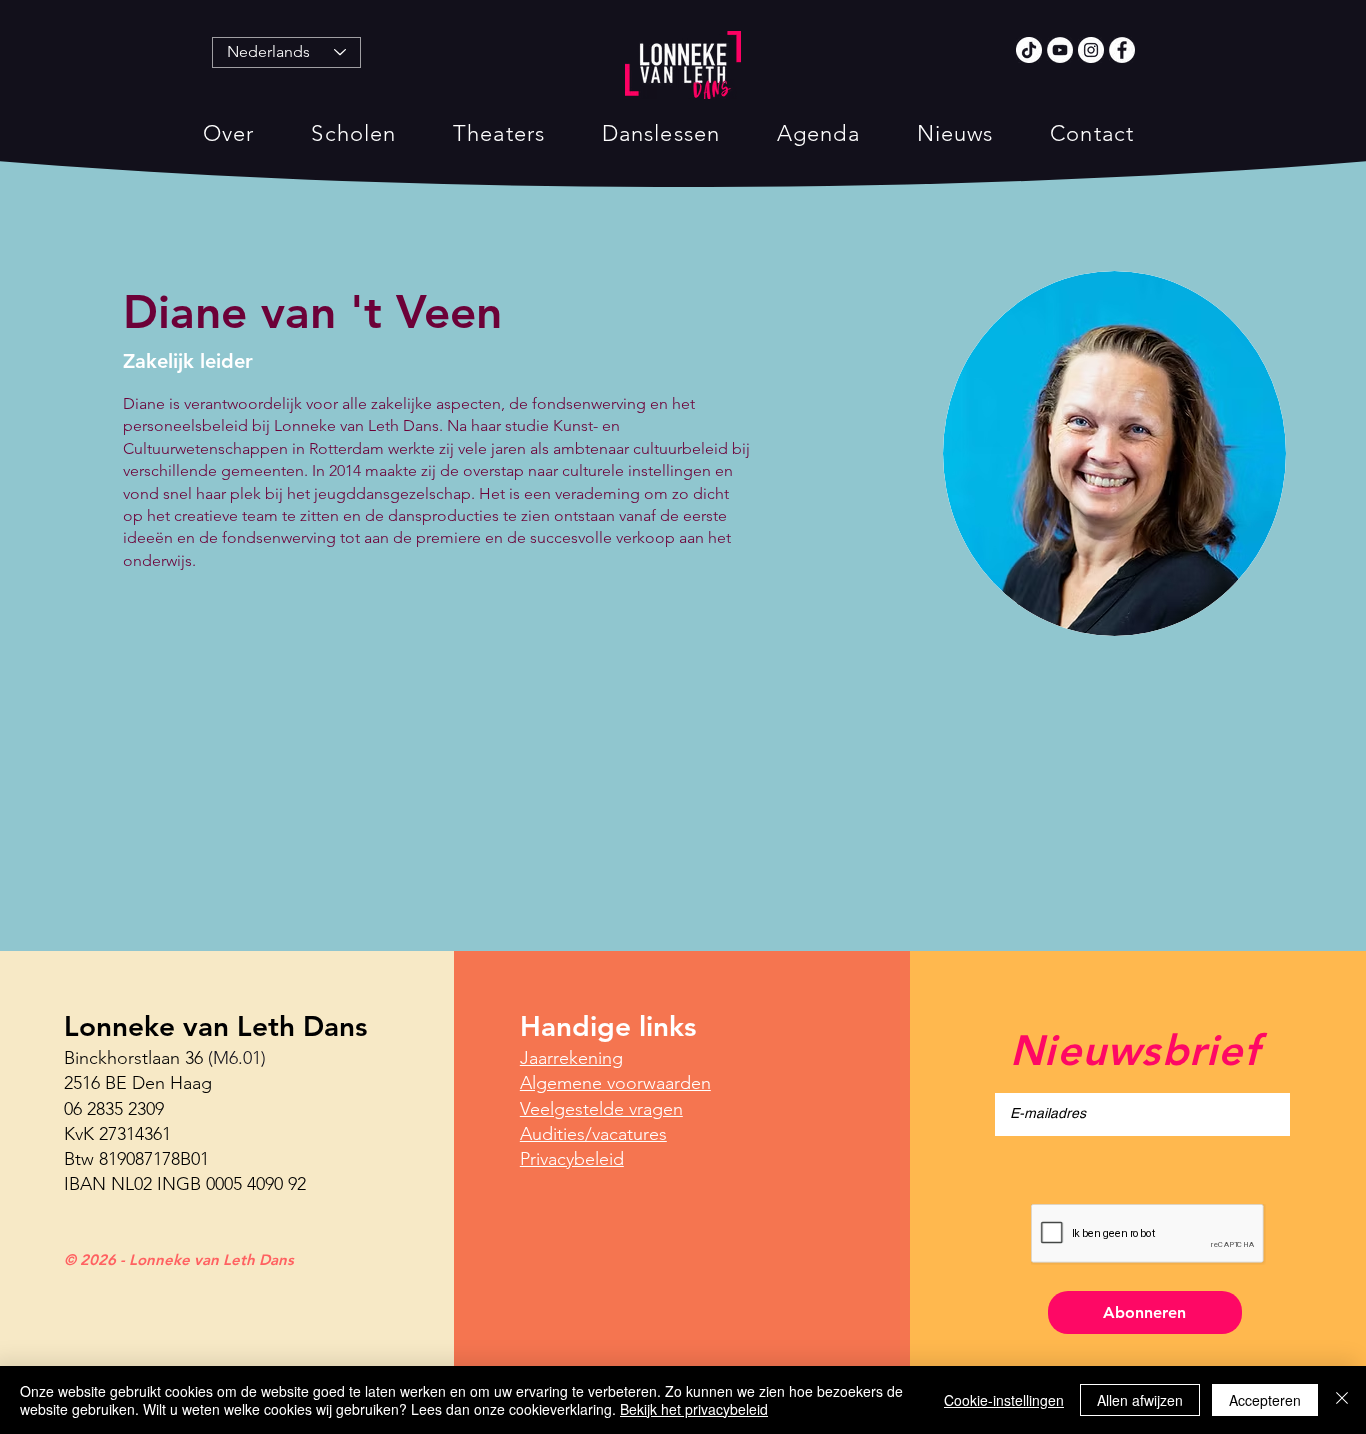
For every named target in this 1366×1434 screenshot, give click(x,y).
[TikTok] (1029, 50)
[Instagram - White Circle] (1091, 50)
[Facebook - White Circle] (1122, 50)
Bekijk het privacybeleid (694, 1409)
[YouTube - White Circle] (1060, 50)
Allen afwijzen (1140, 1400)
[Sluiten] (1342, 1400)
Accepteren (1265, 1400)
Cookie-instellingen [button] (1004, 1400)
